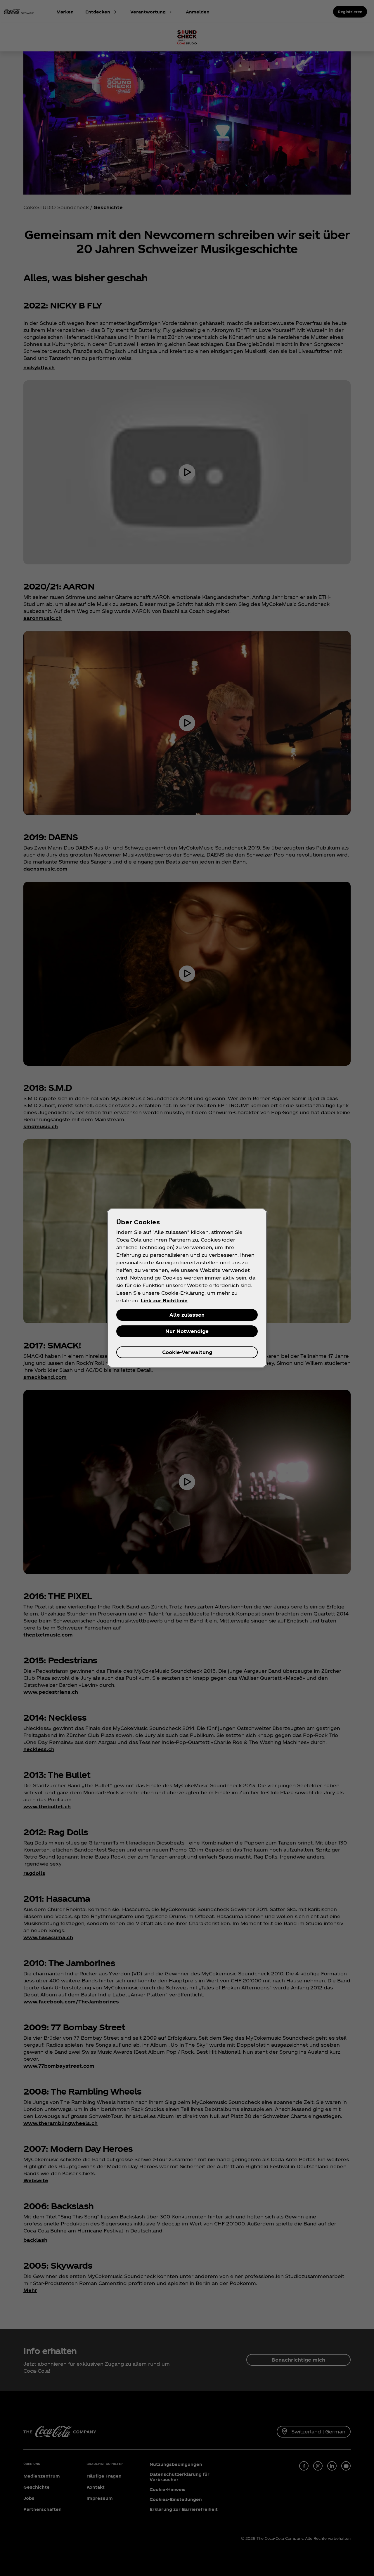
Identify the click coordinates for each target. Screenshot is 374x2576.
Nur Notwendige (187, 1331)
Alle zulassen (187, 1315)
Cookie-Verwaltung (187, 1352)
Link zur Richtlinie (164, 1300)
